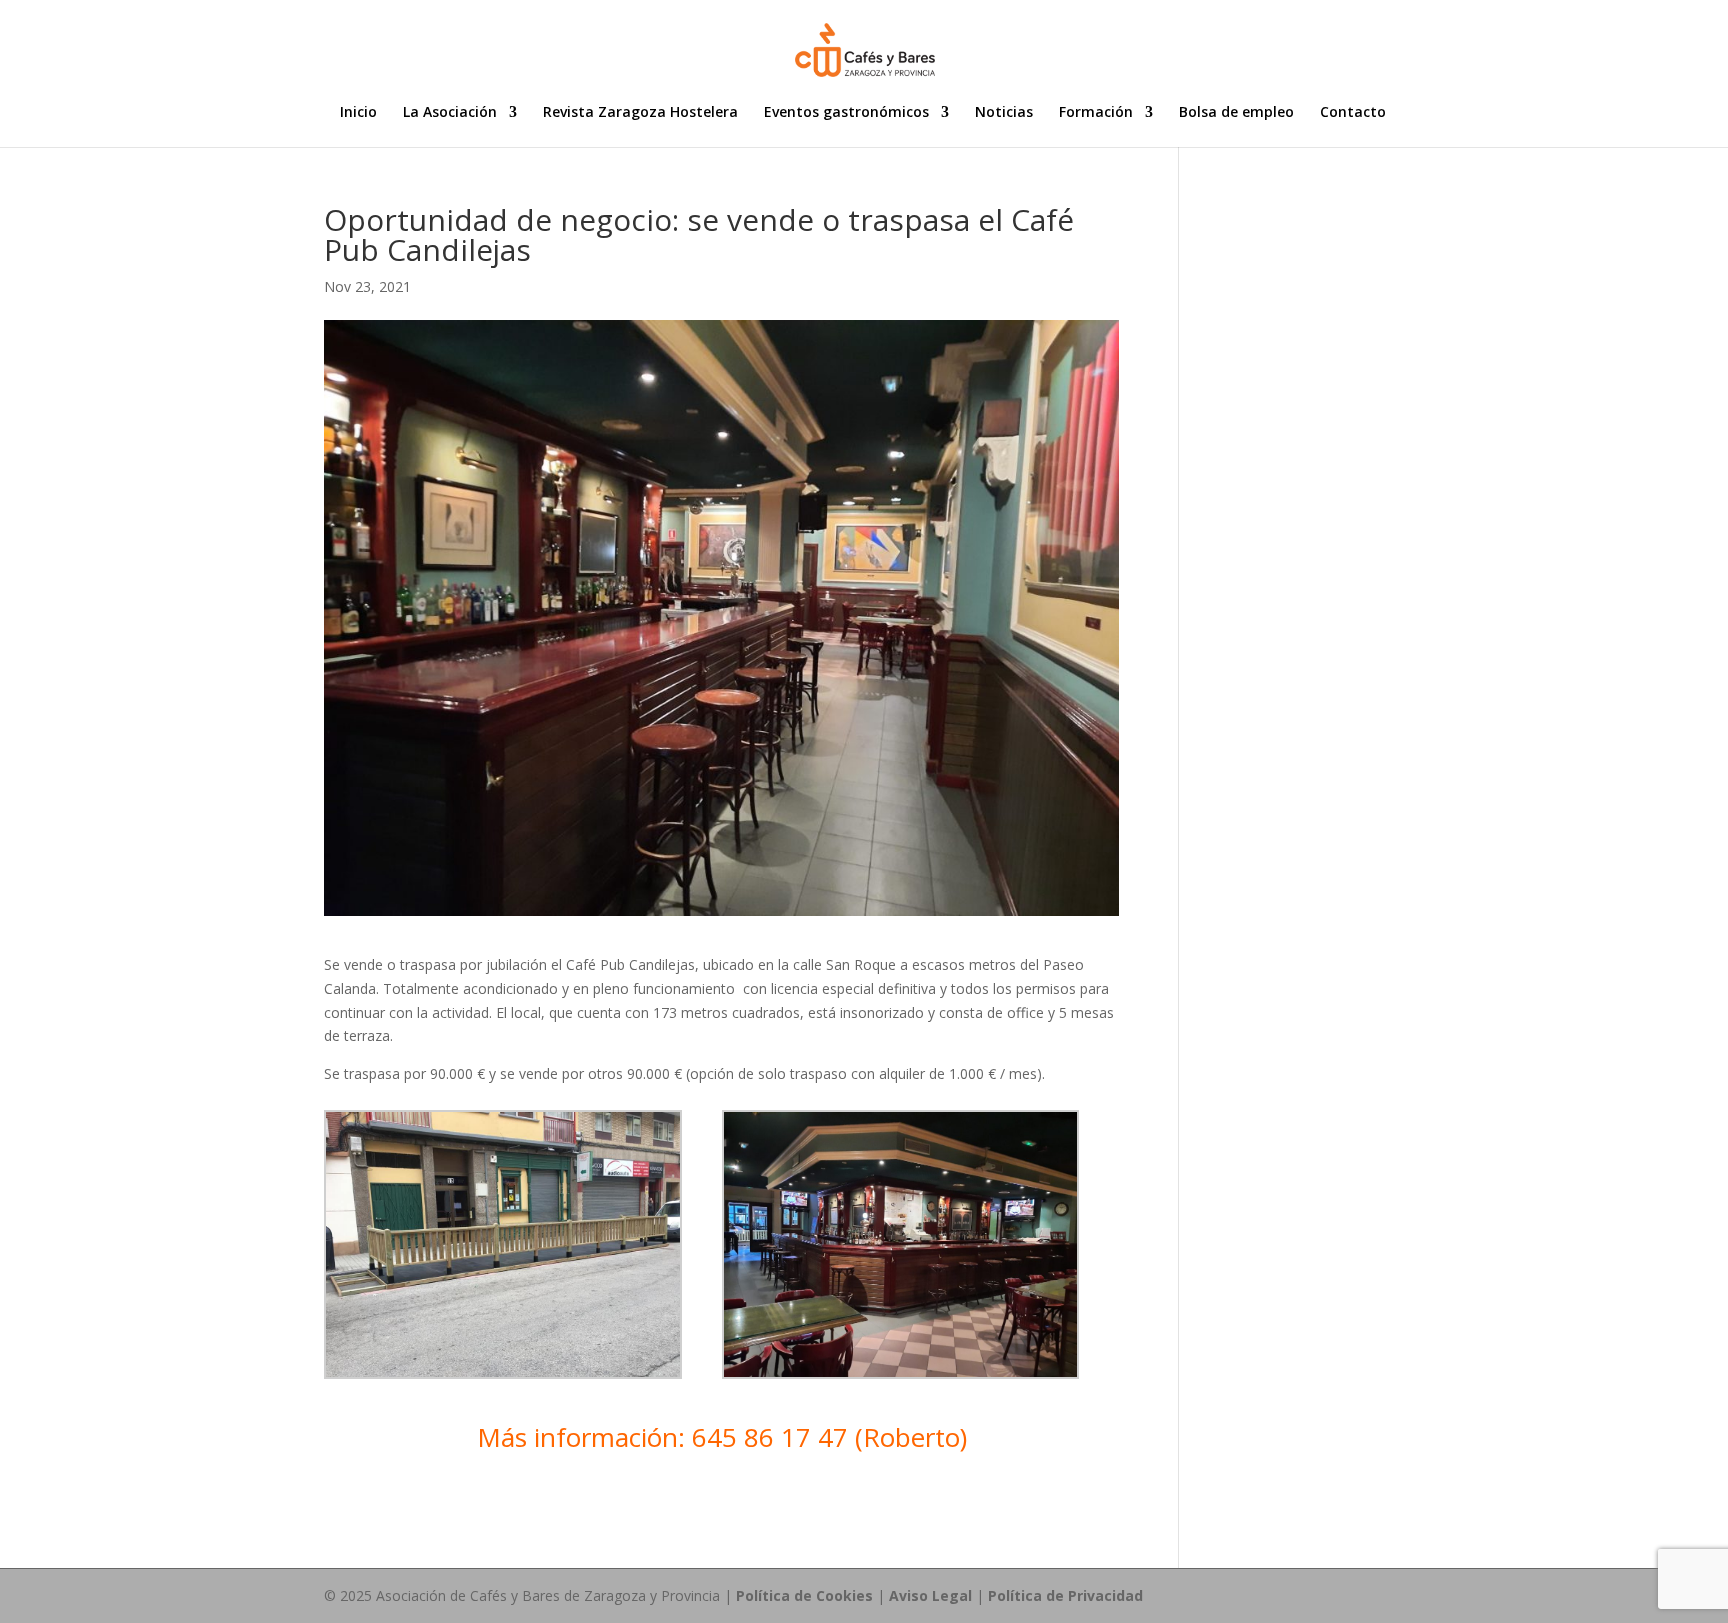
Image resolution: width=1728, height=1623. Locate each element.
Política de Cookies (804, 1595)
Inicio (358, 113)
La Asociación (450, 113)
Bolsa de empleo (1236, 113)
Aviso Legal (930, 1595)
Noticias (1004, 113)
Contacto (1353, 113)
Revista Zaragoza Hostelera (640, 113)
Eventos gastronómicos (846, 113)
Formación (1096, 113)
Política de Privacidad (1065, 1595)
